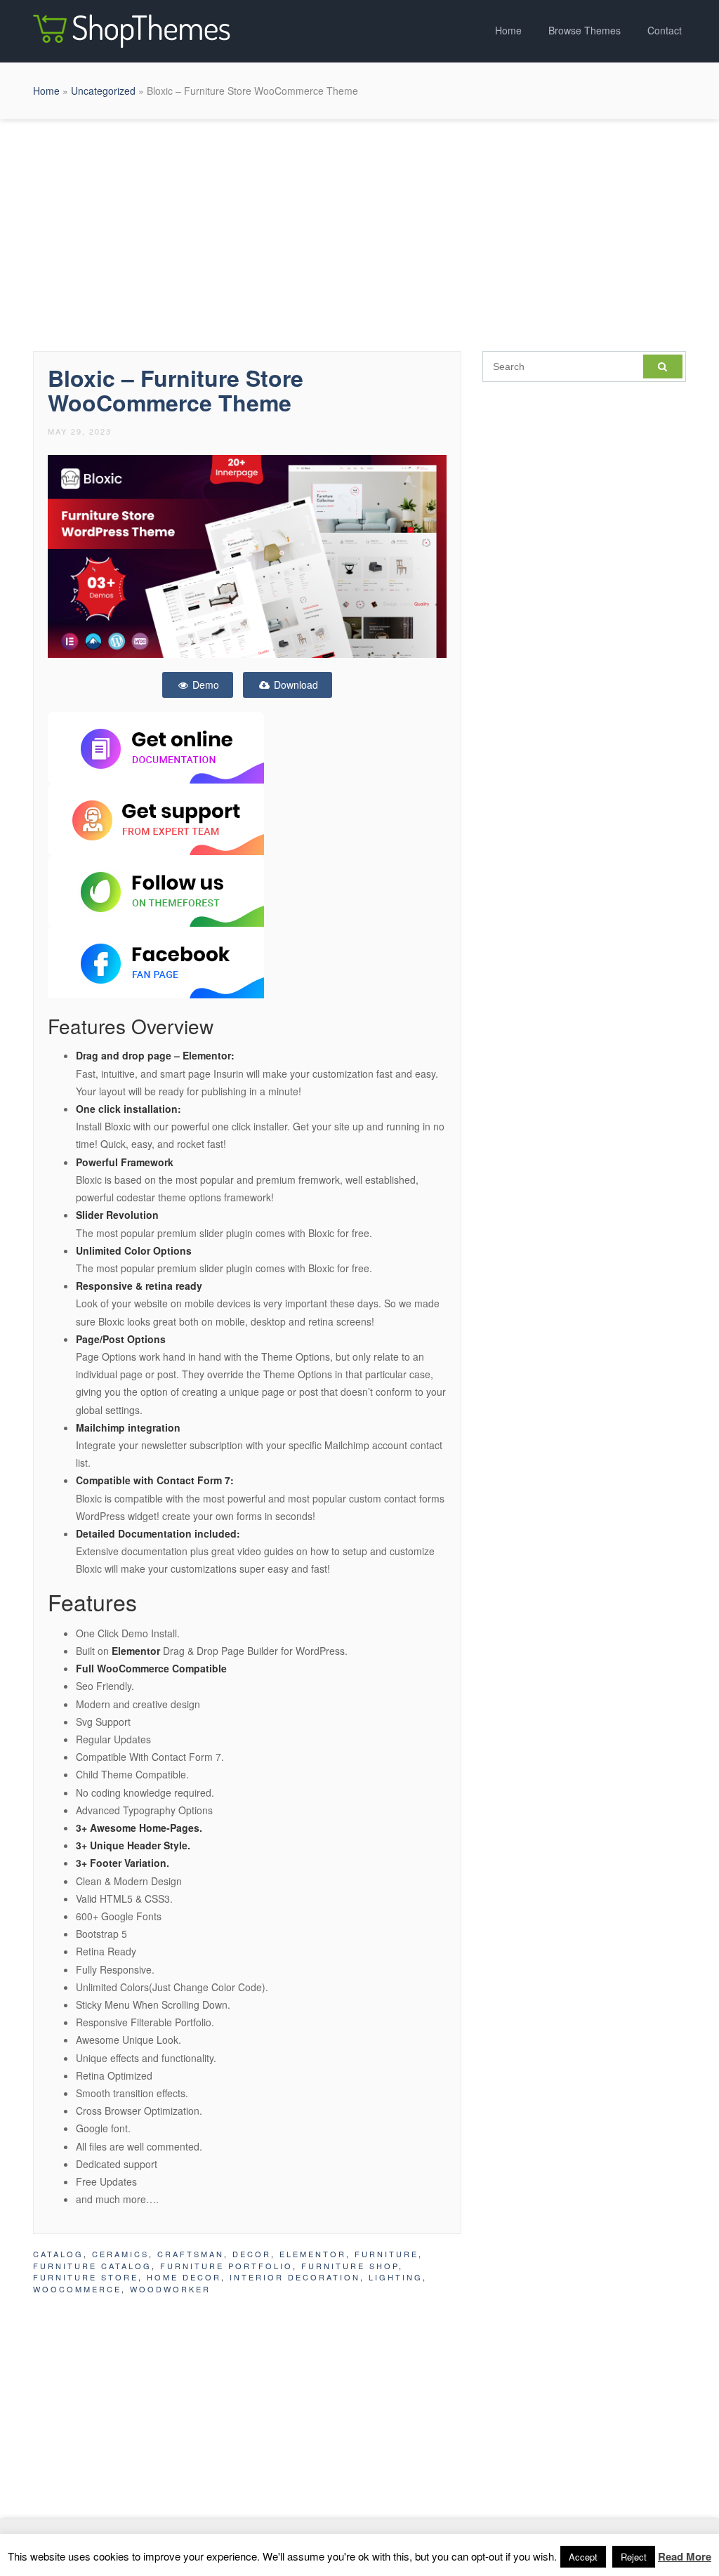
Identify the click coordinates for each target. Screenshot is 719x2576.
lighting (396, 2277)
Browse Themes (585, 30)
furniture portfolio (226, 2266)
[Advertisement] (359, 232)
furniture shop (350, 2266)
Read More (685, 2556)
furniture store (86, 2277)
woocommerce (77, 2289)
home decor (184, 2277)
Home (508, 30)
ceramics (120, 2254)
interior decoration (295, 2277)
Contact (665, 30)
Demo (204, 685)
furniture (387, 2254)
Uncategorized (103, 91)
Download (295, 685)
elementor (313, 2254)
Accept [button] (583, 2557)
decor (252, 2254)
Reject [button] (634, 2557)
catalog (58, 2254)
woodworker (170, 2289)
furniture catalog (92, 2266)
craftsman (191, 2254)
